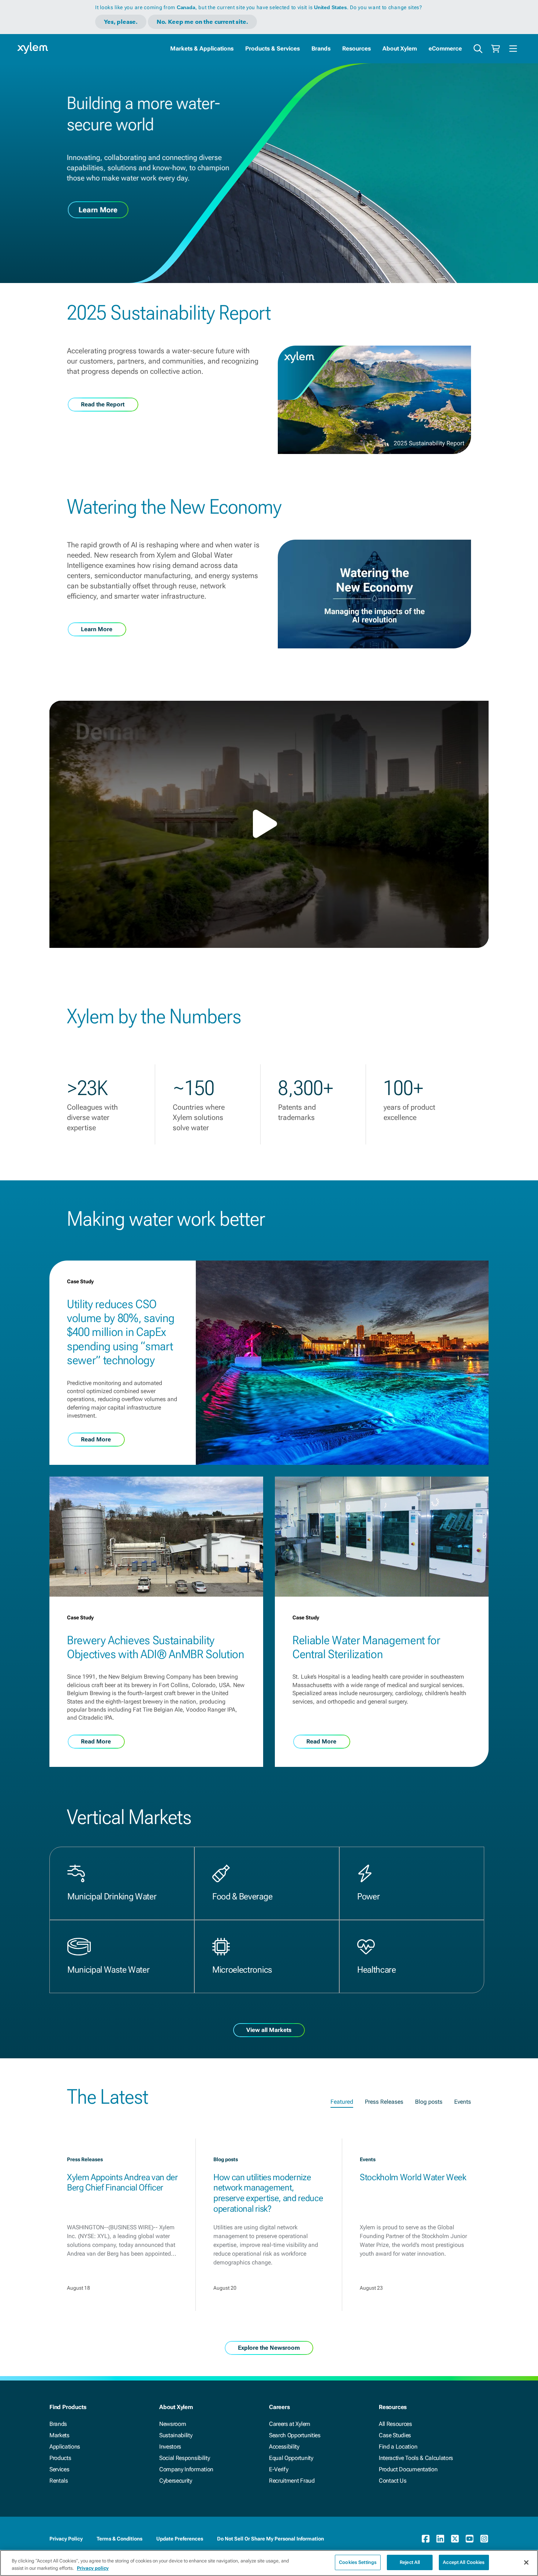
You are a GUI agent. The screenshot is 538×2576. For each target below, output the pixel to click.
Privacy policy (93, 2568)
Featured (342, 2102)
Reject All (410, 2562)
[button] (269, 824)
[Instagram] (484, 2539)
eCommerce (445, 49)
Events (463, 2102)
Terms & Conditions (119, 2539)
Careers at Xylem (290, 2424)
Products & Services (272, 49)
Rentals (59, 2481)
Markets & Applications (202, 49)
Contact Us (393, 2481)
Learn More (98, 210)
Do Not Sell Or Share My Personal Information (270, 2539)
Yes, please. (121, 22)
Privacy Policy (66, 2539)
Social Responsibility (184, 2458)
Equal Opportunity (291, 2458)
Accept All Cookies (464, 2562)
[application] (269, 824)
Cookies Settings (358, 2562)
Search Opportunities (295, 2435)
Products (60, 2458)
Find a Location (398, 2447)
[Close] (526, 2562)
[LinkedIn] (440, 2539)
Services (59, 2469)
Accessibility (284, 2447)
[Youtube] (470, 2539)
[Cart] (496, 49)
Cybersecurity (176, 2481)
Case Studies (395, 2435)
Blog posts (429, 2102)
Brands (321, 49)
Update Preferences (180, 2539)
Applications (65, 2447)
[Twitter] (455, 2539)
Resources (356, 49)
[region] (269, 2563)
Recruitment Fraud (292, 2481)
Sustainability (176, 2435)
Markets (59, 2435)
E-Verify (279, 2469)
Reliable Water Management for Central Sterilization (366, 1647)
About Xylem (400, 49)
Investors (170, 2447)
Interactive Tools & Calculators (416, 2458)
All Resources (395, 2424)
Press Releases (384, 2102)
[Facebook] (426, 2539)
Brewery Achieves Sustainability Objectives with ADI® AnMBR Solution (156, 1647)
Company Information (186, 2469)
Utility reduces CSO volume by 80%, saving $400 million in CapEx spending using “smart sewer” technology (121, 1332)
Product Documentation (408, 2469)
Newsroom (173, 2424)
